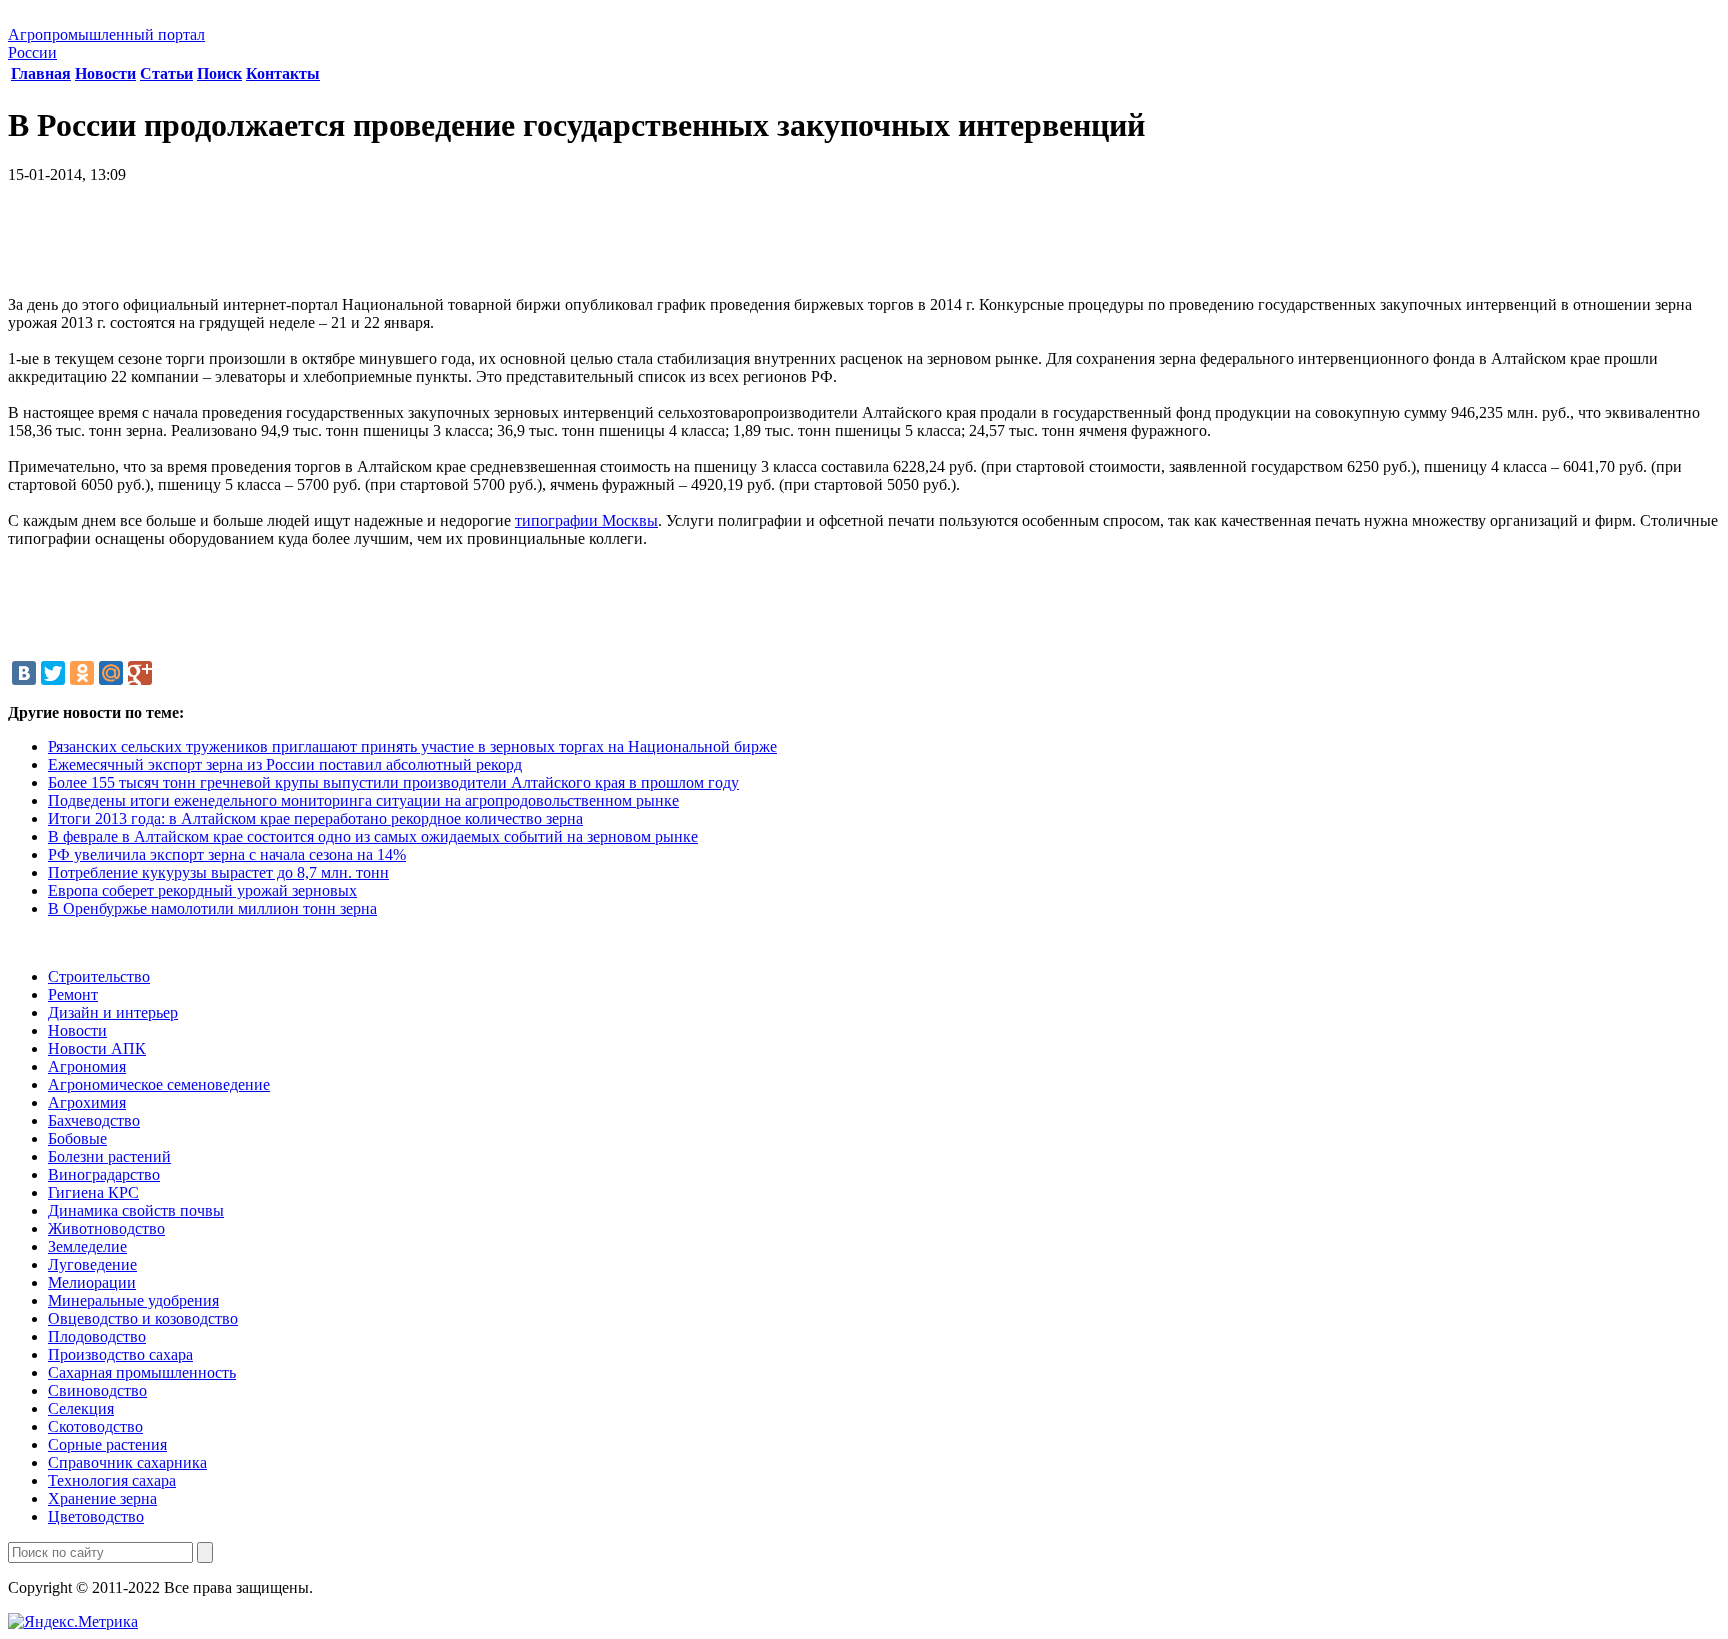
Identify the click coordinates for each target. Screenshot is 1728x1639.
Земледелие (87, 1246)
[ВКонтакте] (24, 673)
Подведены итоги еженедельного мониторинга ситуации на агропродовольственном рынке (363, 800)
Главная (41, 73)
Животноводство (106, 1228)
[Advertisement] (864, 247)
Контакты (283, 73)
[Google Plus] (140, 673)
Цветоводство (96, 1516)
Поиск (219, 73)
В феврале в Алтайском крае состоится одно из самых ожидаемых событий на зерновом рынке (373, 836)
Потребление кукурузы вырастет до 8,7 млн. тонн (218, 872)
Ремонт (73, 994)
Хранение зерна (102, 1498)
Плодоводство (97, 1336)
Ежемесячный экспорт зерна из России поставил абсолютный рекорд (285, 764)
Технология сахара (112, 1480)
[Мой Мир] (111, 673)
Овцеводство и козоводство (143, 1318)
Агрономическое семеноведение (159, 1084)
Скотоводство (95, 1426)
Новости (105, 73)
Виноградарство (104, 1174)
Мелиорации (92, 1282)
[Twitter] (53, 673)
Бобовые (77, 1138)
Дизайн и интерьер (113, 1012)
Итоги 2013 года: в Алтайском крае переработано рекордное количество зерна (315, 818)
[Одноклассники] (82, 673)
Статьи (166, 73)
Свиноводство (97, 1390)
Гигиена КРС (93, 1192)
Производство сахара (120, 1354)
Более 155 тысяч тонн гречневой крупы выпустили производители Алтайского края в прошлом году (393, 782)
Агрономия (87, 1066)
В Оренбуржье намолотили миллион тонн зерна (212, 908)
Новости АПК (97, 1048)
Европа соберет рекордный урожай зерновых (202, 890)
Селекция (81, 1408)
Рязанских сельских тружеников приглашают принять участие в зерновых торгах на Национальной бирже (412, 746)
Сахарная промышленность (142, 1372)
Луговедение (92, 1264)
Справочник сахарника (127, 1462)
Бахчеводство (94, 1120)
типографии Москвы (586, 520)
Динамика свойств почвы (136, 1210)
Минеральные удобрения (133, 1300)
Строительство (99, 976)
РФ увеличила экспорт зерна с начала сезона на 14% (227, 854)
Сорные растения (107, 1444)
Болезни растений (109, 1156)
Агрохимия (87, 1102)
